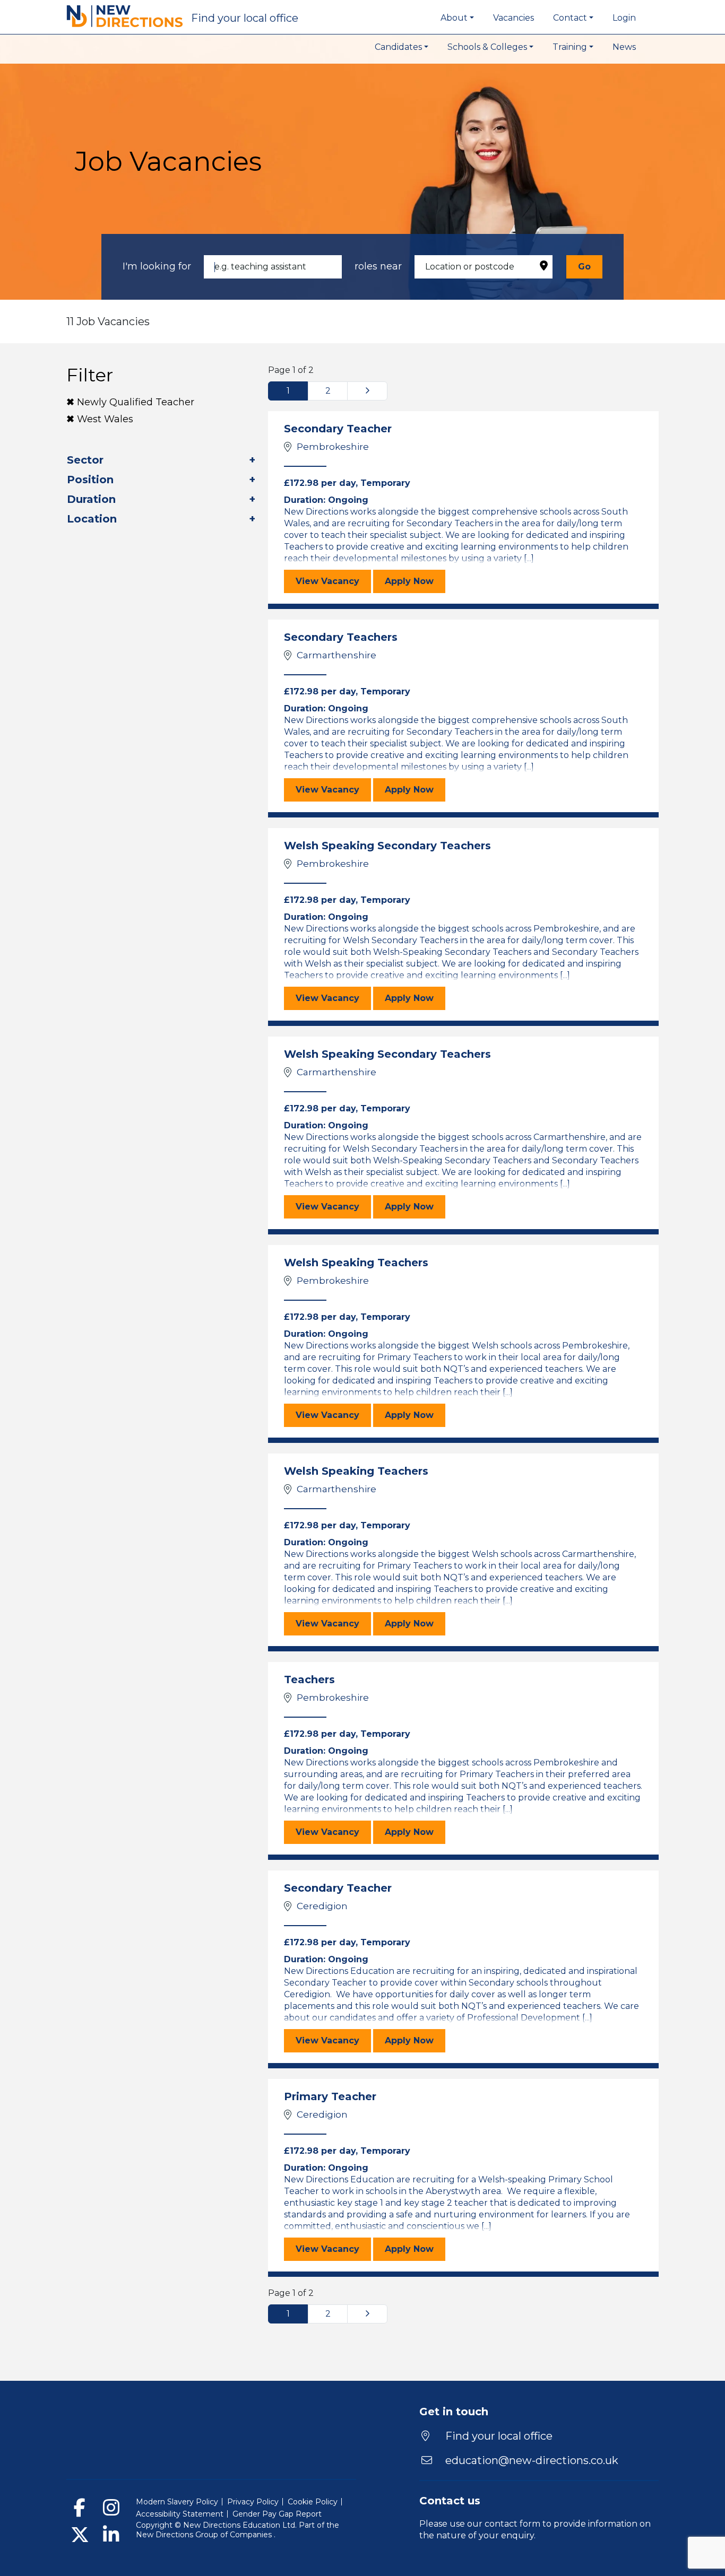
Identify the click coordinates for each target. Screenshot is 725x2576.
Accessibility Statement (180, 2514)
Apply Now (415, 581)
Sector (85, 460)
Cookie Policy (313, 2502)
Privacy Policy (253, 2502)
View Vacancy (333, 581)
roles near (378, 266)
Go (584, 267)
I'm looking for (157, 266)
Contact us (450, 2501)
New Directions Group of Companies (205, 2535)
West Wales (105, 419)
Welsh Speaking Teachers (356, 1263)
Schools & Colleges (487, 47)
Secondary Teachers (341, 637)
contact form (512, 2524)
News (624, 47)
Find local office (245, 18)
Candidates (398, 47)
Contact (570, 18)
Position (90, 480)
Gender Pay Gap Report (277, 2514)
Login (624, 18)
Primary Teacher (330, 2096)
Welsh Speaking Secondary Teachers (387, 846)
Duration (91, 499)
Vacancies (513, 18)
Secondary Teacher (338, 429)
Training (570, 47)
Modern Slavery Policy (177, 2502)
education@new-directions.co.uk (532, 2460)
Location (92, 519)
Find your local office (498, 2436)
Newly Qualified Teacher (136, 402)
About (454, 18)
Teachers (309, 1679)
